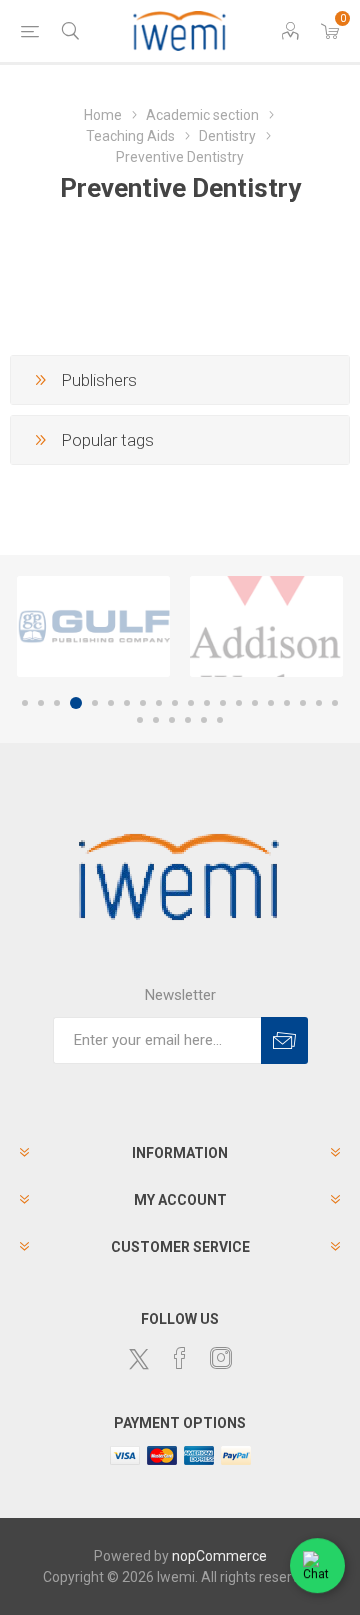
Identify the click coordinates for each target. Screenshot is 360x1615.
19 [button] (319, 703)
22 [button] (156, 720)
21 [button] (140, 720)
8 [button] (143, 703)
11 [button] (191, 703)
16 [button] (271, 703)
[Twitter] (139, 1359)
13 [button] (223, 703)
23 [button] (172, 720)
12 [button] (207, 703)
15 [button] (255, 703)
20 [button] (335, 703)
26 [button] (220, 720)
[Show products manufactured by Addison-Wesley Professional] (266, 626)
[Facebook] (180, 1358)
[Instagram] (221, 1358)
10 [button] (175, 703)
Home (103, 115)
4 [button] (76, 703)
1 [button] (25, 703)
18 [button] (303, 703)
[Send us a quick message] (317, 1566)
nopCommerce (219, 1556)
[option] (93, 626)
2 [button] (41, 703)
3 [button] (57, 703)
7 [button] (127, 703)
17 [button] (287, 703)
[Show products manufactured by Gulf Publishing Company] (93, 626)
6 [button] (111, 703)
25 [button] (204, 720)
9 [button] (159, 703)
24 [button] (188, 720)
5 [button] (95, 703)
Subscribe (284, 1040)
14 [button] (239, 703)
